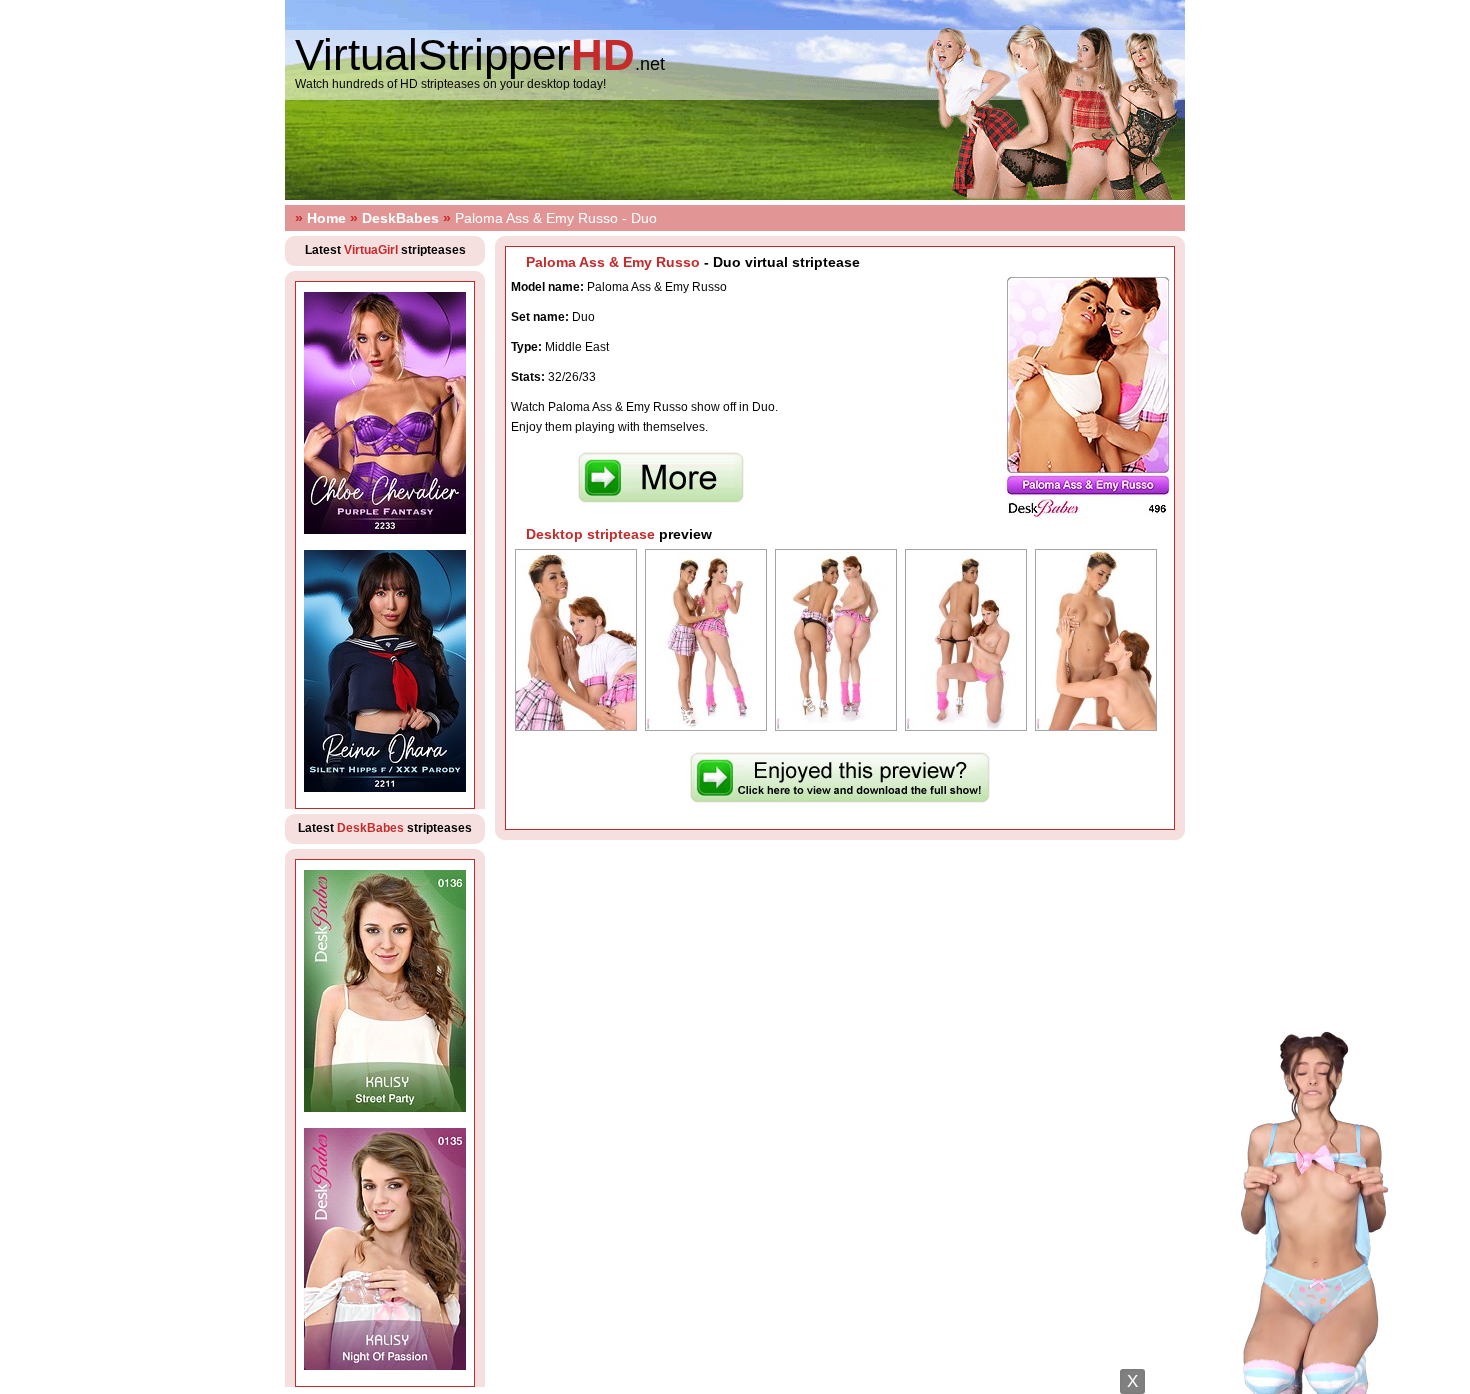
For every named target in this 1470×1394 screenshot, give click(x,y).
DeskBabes (400, 218)
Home (326, 218)
